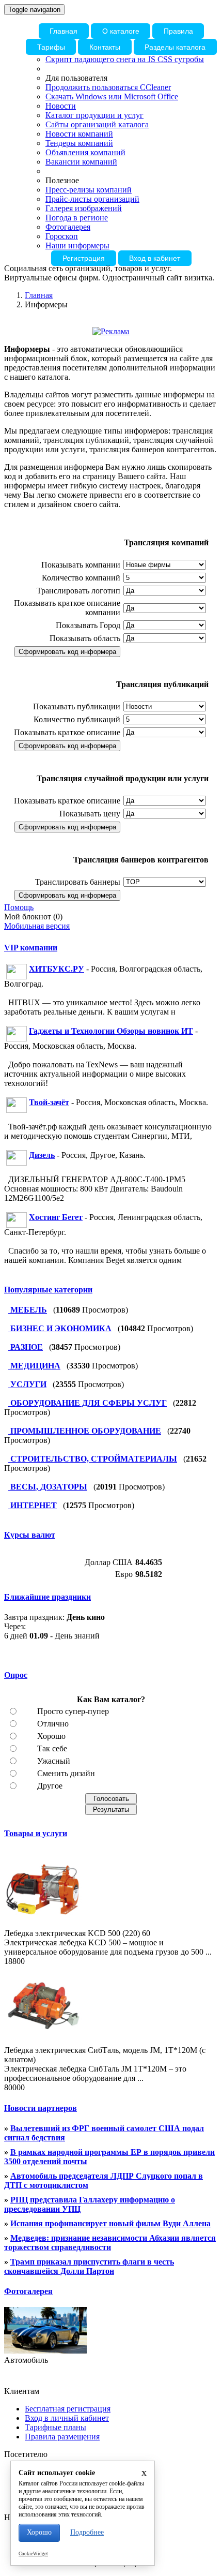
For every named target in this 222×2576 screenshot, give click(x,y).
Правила (178, 31)
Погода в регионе (77, 218)
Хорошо (39, 2532)
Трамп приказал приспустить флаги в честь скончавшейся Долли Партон (89, 2266)
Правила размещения (62, 2437)
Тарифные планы (55, 2427)
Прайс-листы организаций (92, 199)
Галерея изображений (84, 208)
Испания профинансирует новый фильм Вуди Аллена (110, 2223)
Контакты (105, 47)
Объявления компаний (85, 152)
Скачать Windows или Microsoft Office (112, 96)
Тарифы (51, 47)
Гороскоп (62, 236)
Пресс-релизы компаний (89, 190)
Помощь (19, 907)
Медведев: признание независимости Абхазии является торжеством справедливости (110, 2243)
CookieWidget (33, 2554)
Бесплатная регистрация (68, 2409)
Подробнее (87, 2532)
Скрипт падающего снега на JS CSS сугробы (125, 59)
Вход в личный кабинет (67, 2418)
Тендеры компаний (79, 143)
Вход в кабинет (155, 258)
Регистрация (84, 258)
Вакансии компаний (81, 162)
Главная (64, 31)
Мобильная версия (37, 926)
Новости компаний (79, 134)
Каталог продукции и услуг (94, 115)
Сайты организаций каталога (97, 124)
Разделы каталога (175, 47)
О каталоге (121, 31)
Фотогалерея (68, 227)
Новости (61, 106)
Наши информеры (77, 245)
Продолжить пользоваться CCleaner (108, 87)
